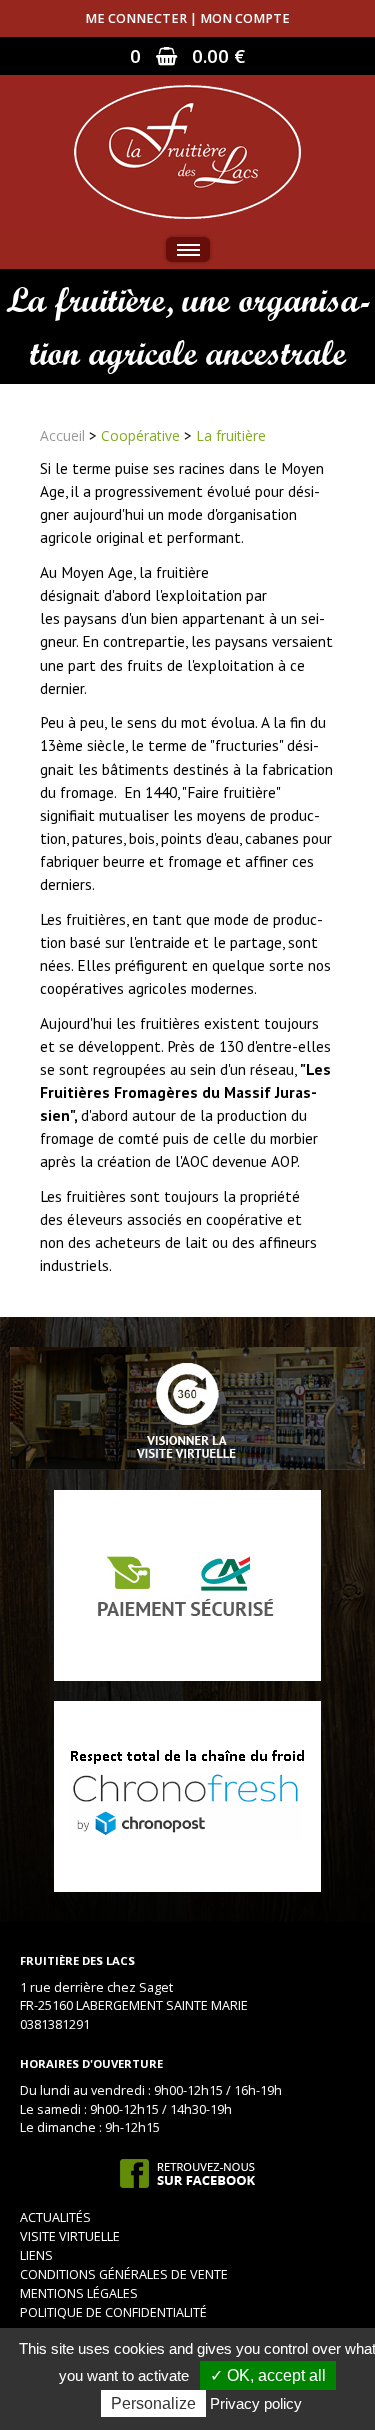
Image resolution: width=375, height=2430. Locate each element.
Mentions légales (79, 2293)
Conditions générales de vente (124, 2274)
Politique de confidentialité (113, 2312)
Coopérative (140, 435)
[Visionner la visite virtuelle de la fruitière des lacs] (187, 1407)
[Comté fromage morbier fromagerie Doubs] (187, 151)
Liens (36, 2255)
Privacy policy (256, 2403)
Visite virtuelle (70, 2236)
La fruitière (231, 435)
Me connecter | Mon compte (187, 18)
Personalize (153, 2403)
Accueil (62, 435)
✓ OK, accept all (268, 2375)
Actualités (55, 2217)
